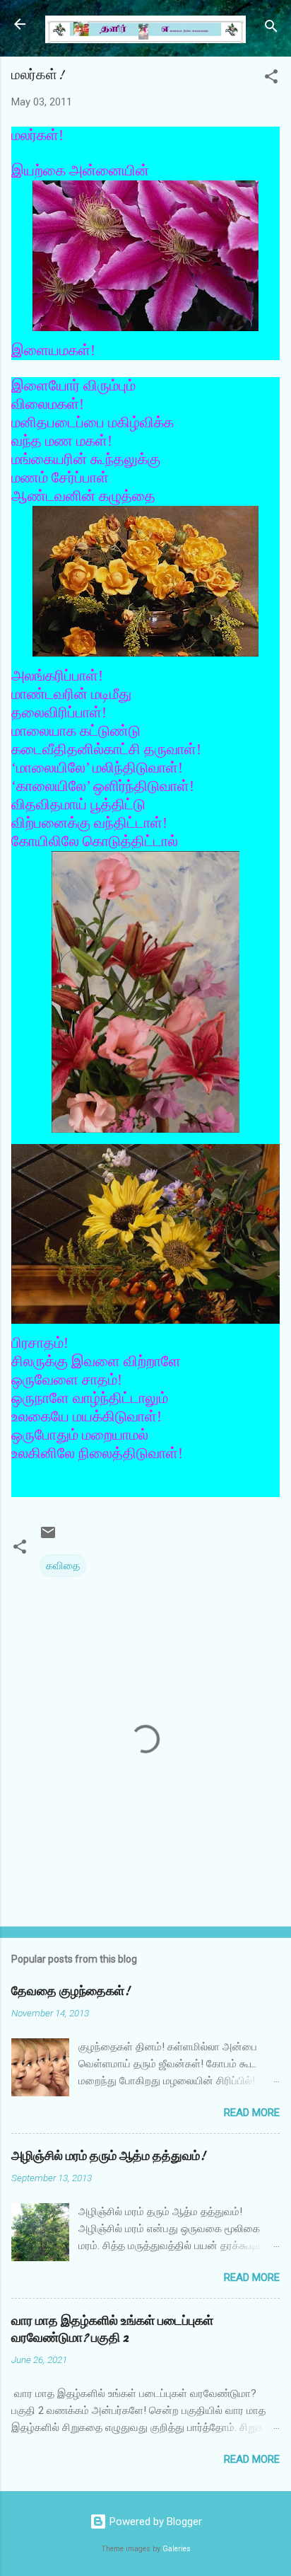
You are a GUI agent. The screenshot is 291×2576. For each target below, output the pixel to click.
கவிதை (63, 1566)
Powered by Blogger (154, 2522)
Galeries (177, 2549)
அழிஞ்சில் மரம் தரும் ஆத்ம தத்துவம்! (108, 2156)
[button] (271, 79)
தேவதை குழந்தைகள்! (71, 1991)
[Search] (271, 29)
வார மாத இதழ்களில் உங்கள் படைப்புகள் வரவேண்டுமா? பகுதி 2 (112, 2329)
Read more (252, 2113)
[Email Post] (48, 1537)
